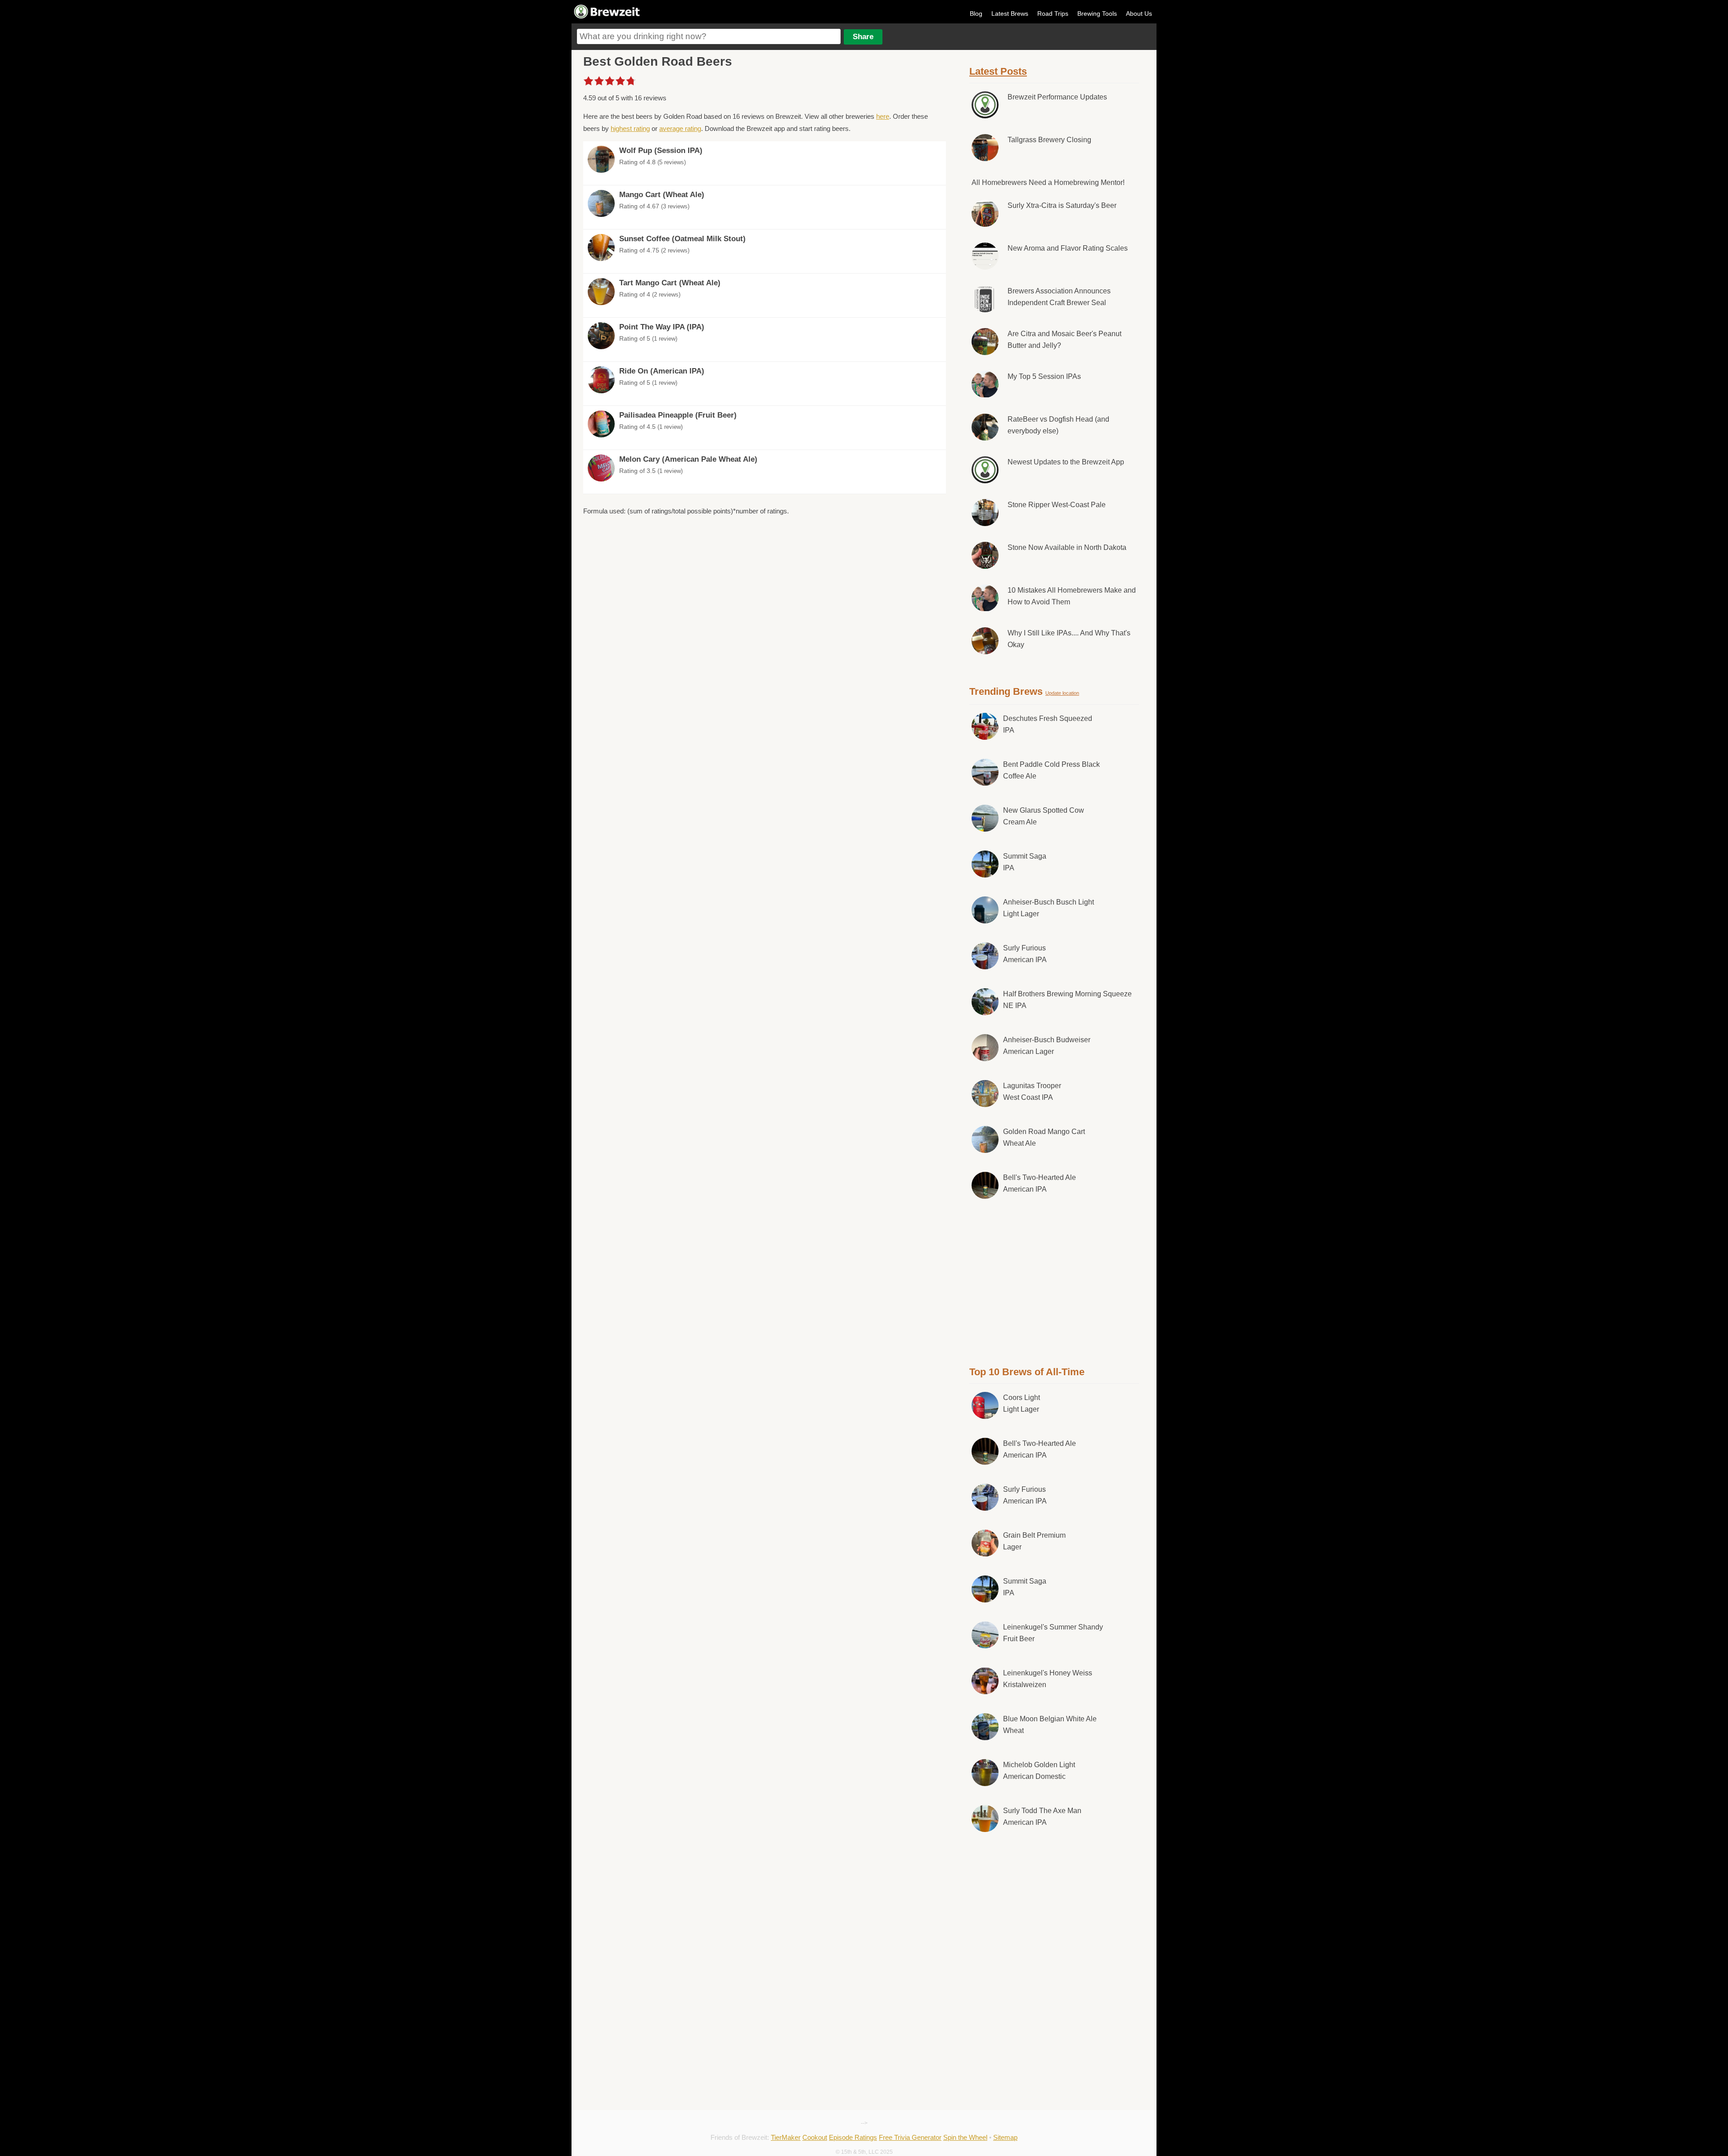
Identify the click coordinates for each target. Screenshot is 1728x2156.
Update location (1062, 693)
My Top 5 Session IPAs (1044, 376)
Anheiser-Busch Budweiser (1047, 1046)
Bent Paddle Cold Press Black (1051, 770)
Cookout (815, 2137)
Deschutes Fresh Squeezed (1048, 724)
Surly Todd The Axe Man (1042, 1816)
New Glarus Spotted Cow (1044, 816)
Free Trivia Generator (910, 2137)
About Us (1139, 14)
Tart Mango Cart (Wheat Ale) (670, 283)
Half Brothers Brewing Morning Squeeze (1067, 1000)
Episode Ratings (853, 2137)
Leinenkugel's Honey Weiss (1048, 1679)
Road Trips (1053, 14)
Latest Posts (998, 71)
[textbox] (709, 36)
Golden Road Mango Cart (1044, 1137)
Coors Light (1021, 1403)
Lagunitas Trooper (1032, 1092)
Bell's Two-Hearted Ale (1039, 1183)
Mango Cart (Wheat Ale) (662, 195)
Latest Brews (1010, 14)
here (883, 116)
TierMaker (786, 2137)
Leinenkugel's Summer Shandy (1053, 1633)
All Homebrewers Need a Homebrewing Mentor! (1048, 182)
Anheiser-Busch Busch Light (1048, 908)
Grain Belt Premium (1034, 1541)
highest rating (630, 128)
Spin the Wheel (965, 2137)
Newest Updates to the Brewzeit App (1066, 462)
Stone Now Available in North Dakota (1067, 547)
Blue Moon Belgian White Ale (1050, 1725)
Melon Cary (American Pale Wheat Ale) (688, 459)
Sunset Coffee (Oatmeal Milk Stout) (682, 239)
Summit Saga (1025, 862)
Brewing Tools (1097, 14)
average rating (680, 128)
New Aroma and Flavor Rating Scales (1068, 248)
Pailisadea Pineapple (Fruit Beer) (678, 415)
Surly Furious (1025, 954)
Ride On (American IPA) (662, 371)
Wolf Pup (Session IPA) (661, 151)
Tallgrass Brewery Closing (1049, 140)
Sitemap (1005, 2137)
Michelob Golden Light (1039, 1771)
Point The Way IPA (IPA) (662, 327)
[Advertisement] (1054, 1281)
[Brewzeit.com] (607, 17)
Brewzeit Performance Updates (1057, 97)
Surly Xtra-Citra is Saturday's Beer (1062, 205)
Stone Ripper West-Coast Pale (1057, 505)
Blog (976, 14)
